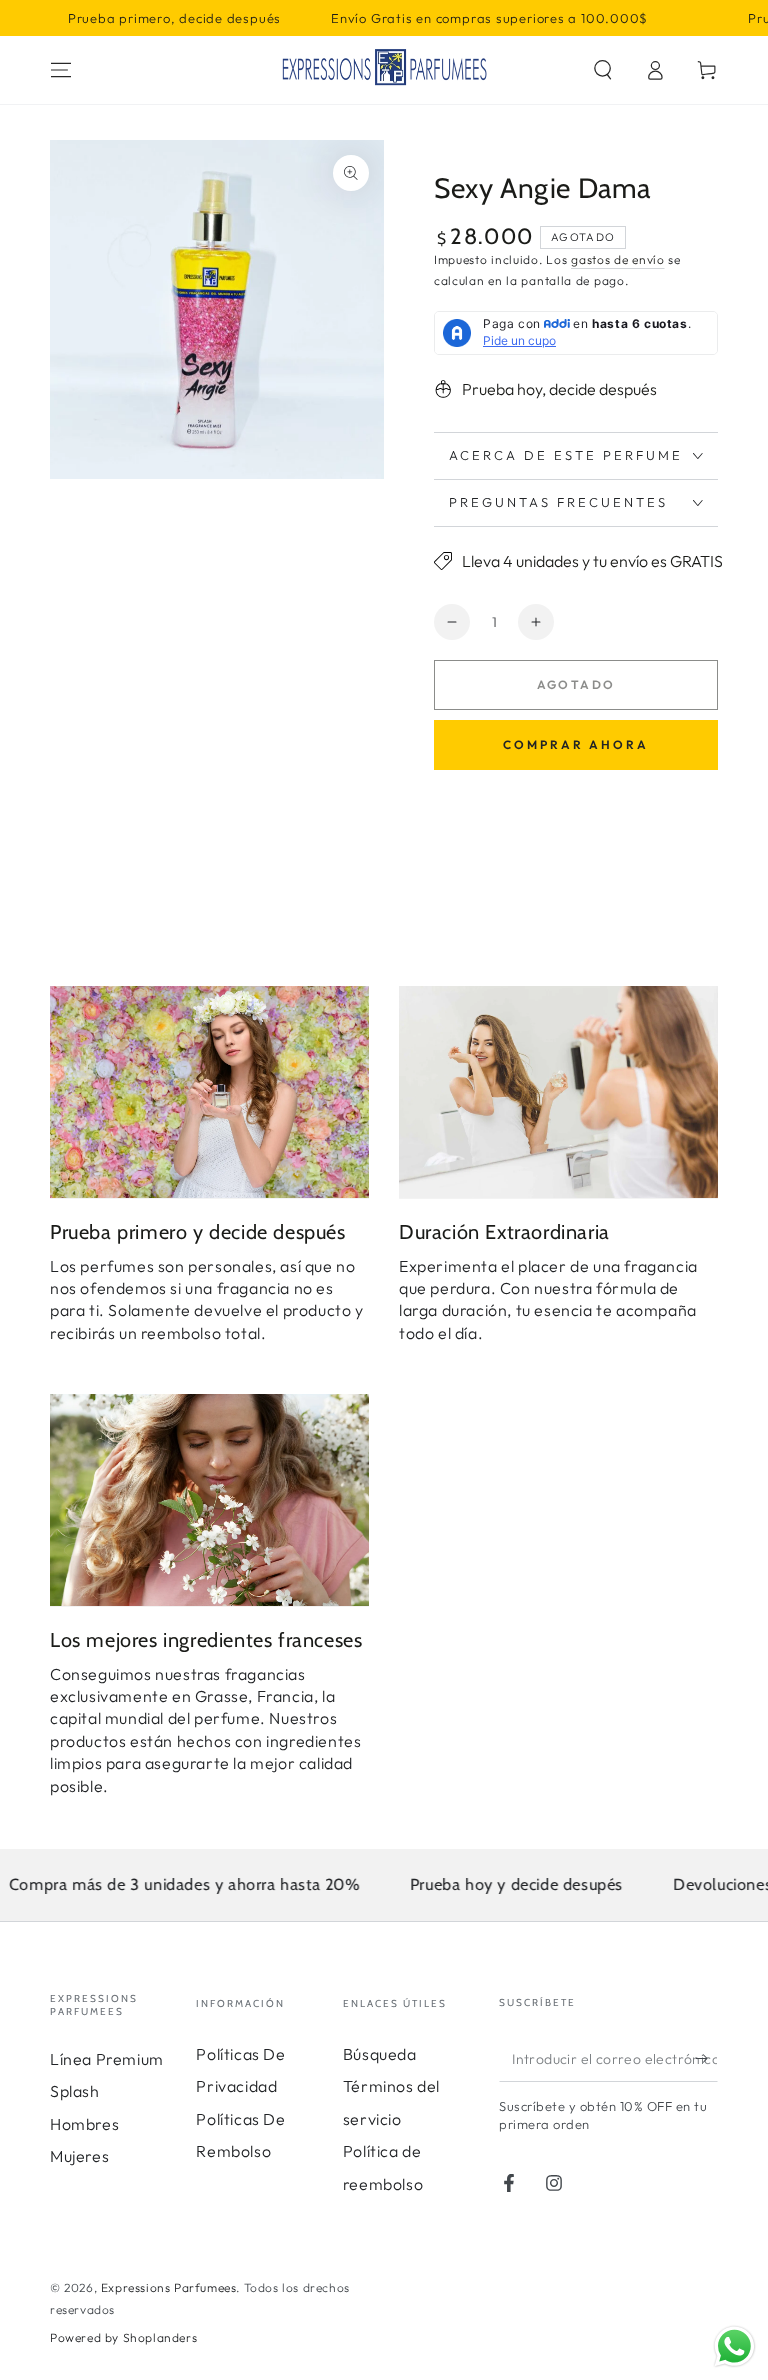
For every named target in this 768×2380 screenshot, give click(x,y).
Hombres (84, 2124)
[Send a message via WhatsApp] (734, 2346)
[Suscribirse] (706, 2059)
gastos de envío (618, 259)
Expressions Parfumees (169, 2287)
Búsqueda (380, 2054)
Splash (75, 2091)
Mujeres (79, 2156)
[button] (603, 70)
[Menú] (61, 70)
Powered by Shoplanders (123, 2337)
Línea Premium (107, 2059)
